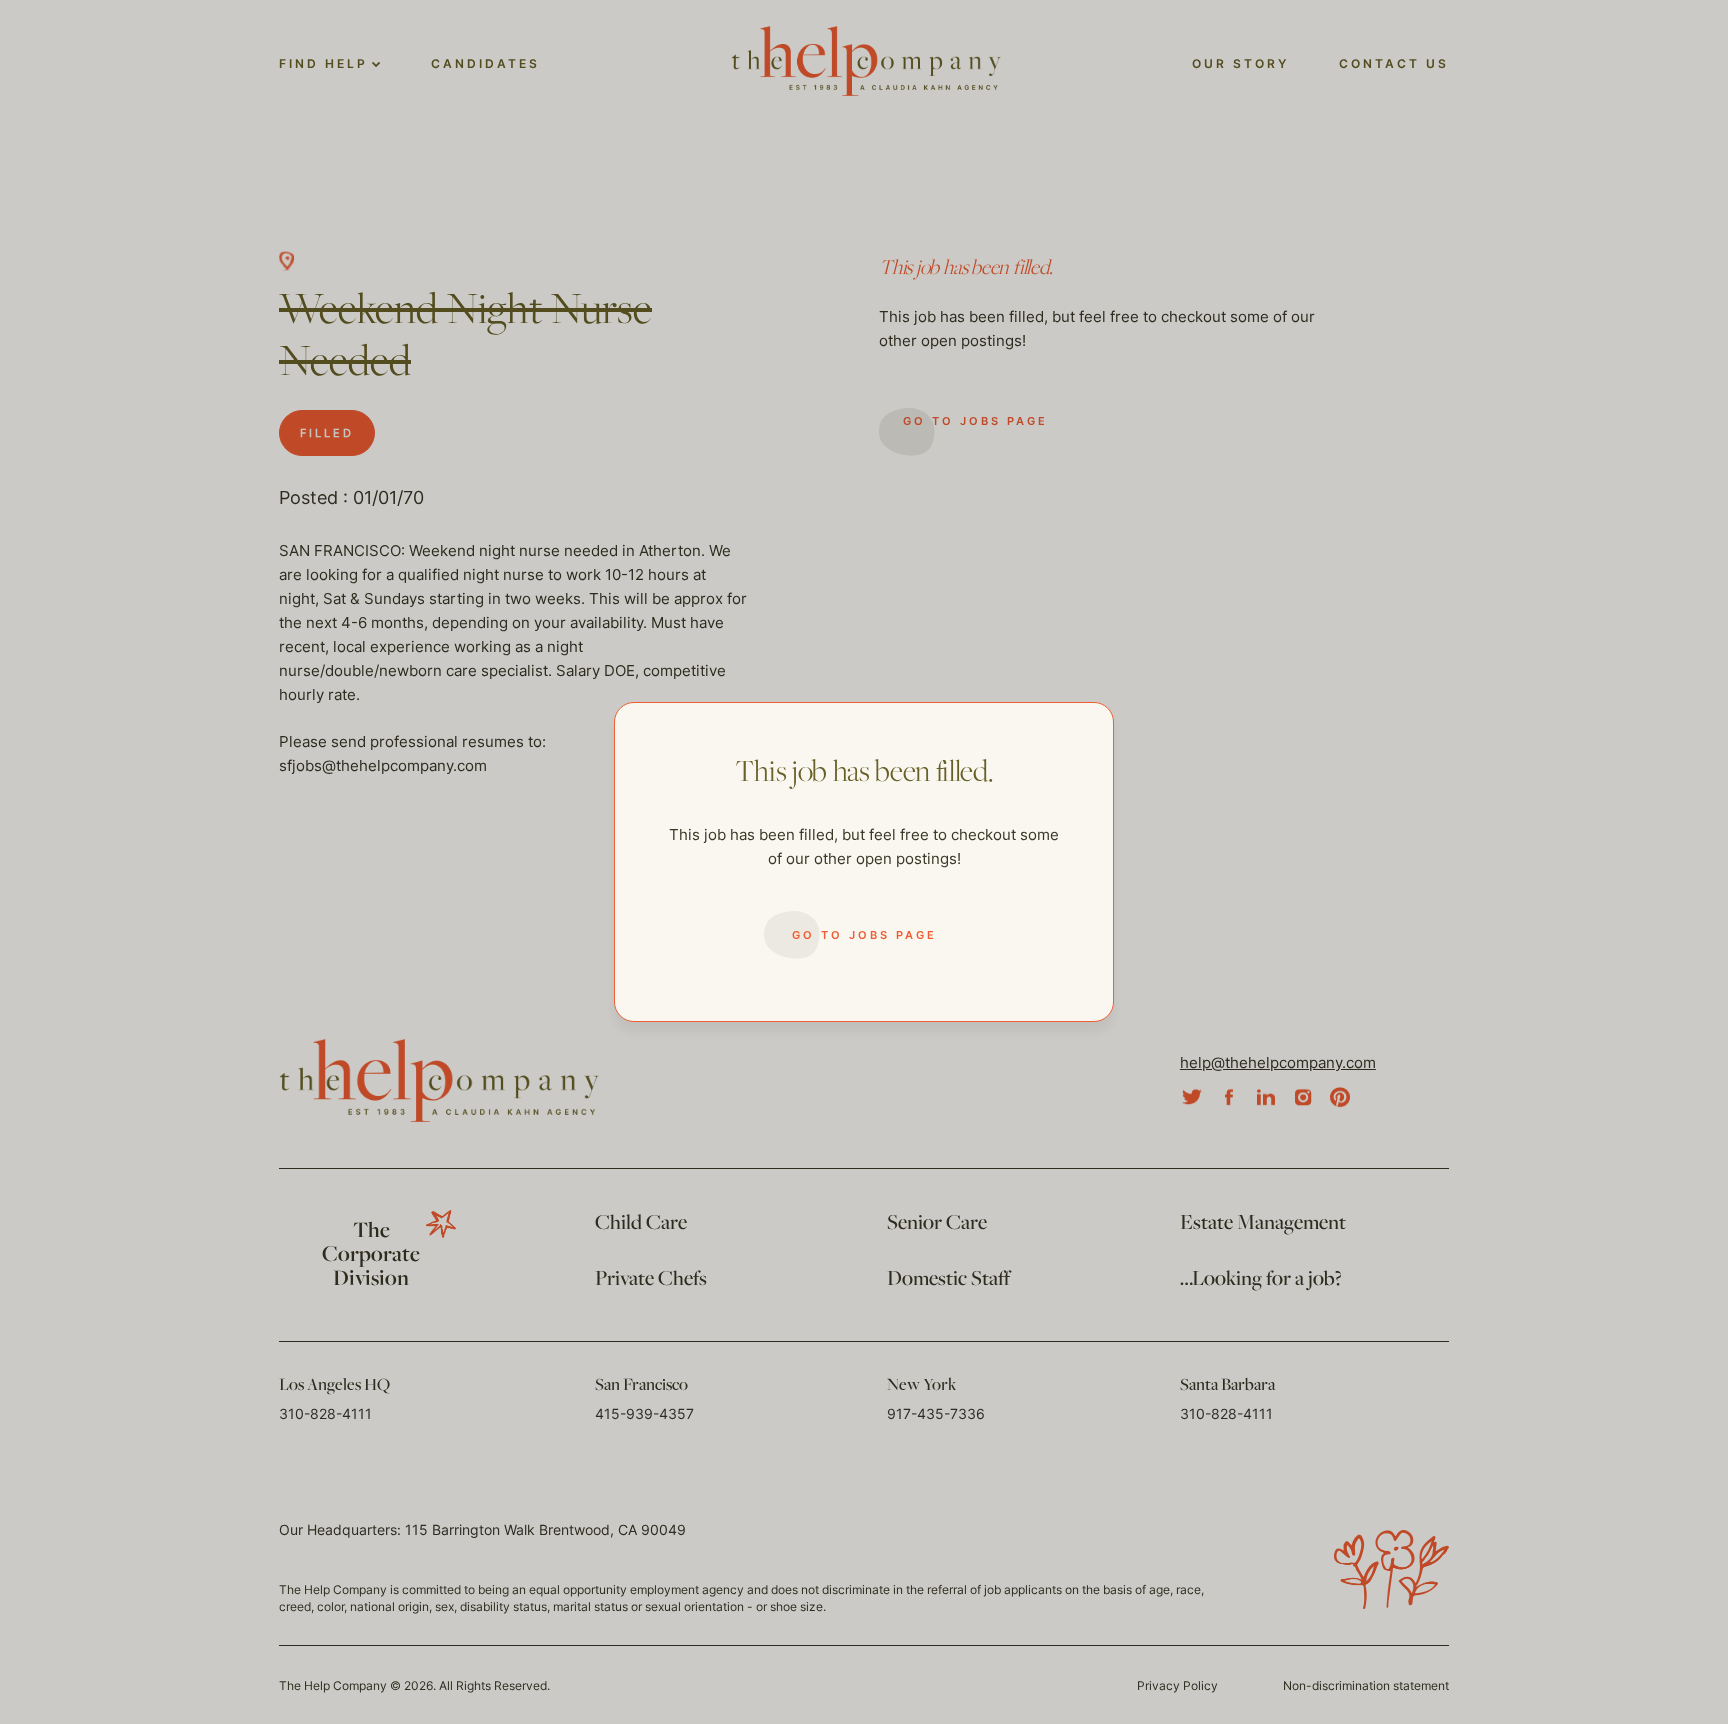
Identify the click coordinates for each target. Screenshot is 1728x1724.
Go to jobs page (864, 935)
